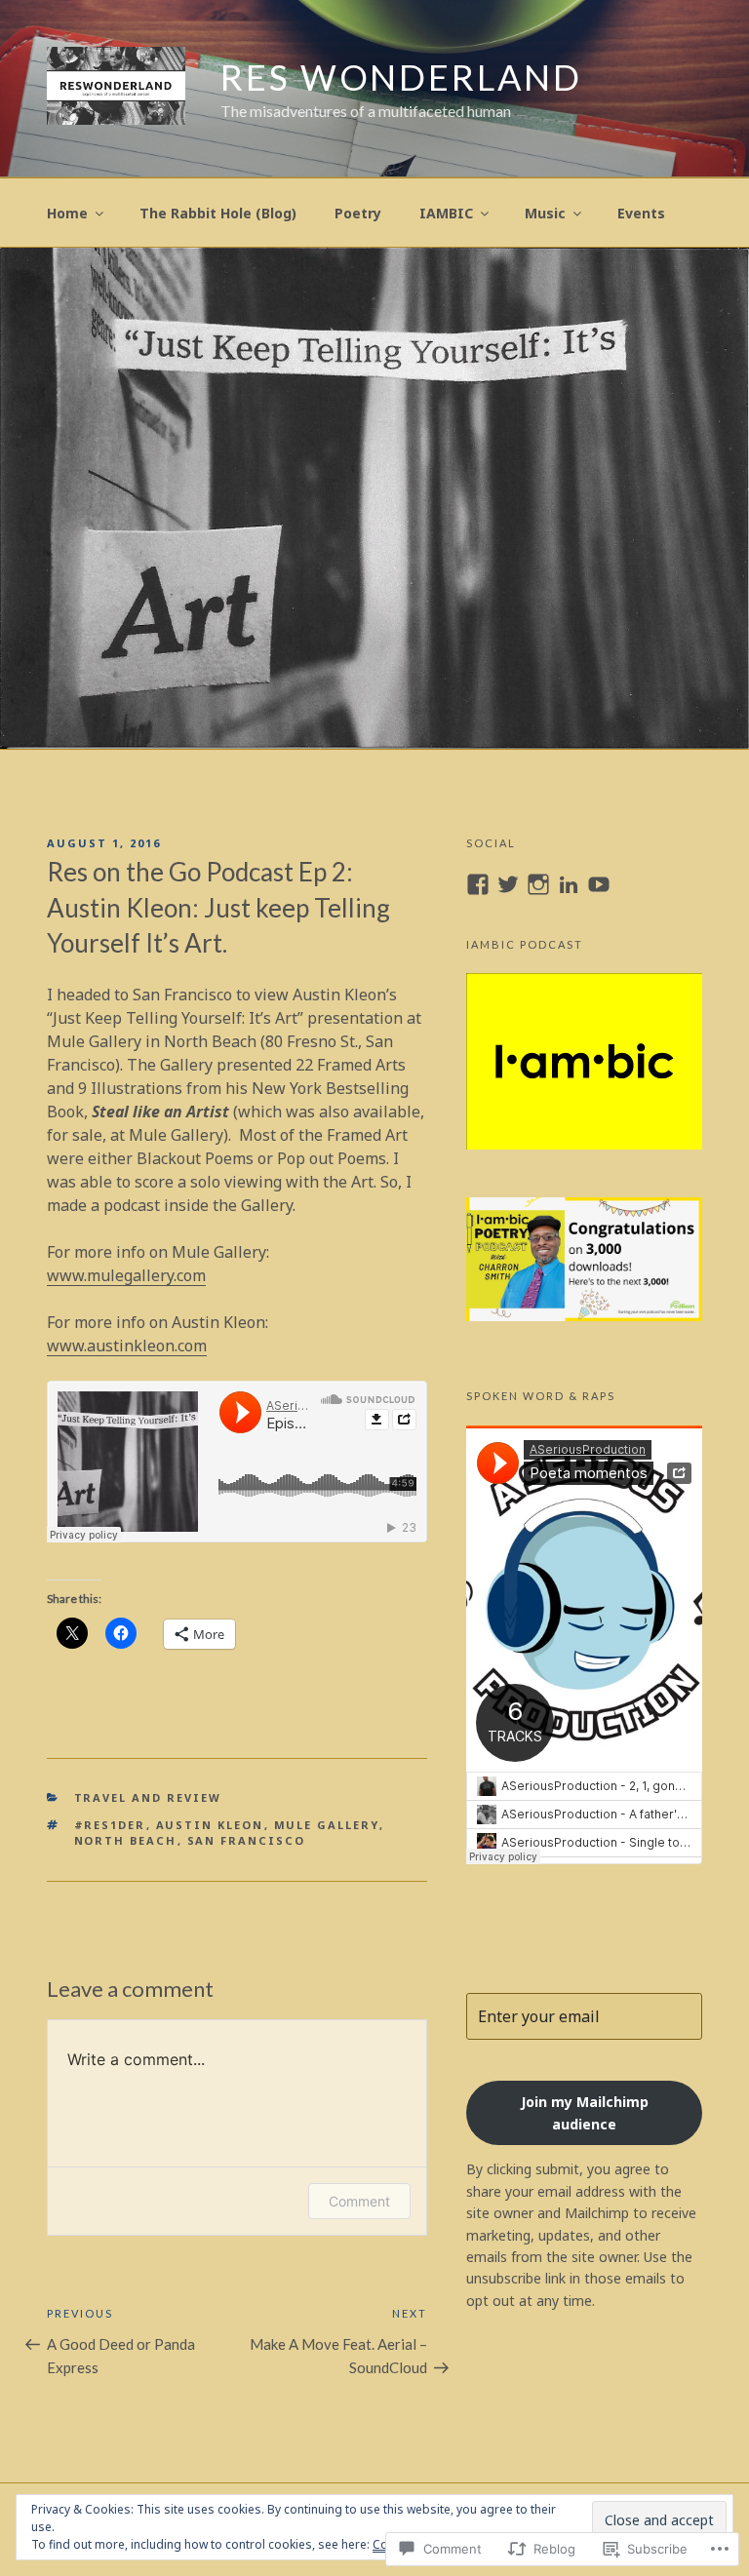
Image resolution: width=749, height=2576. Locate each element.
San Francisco (247, 1840)
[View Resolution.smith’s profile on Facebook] (478, 884)
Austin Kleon (210, 1825)
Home (67, 213)
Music (545, 213)
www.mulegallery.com (126, 1275)
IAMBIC (446, 213)
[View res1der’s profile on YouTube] (599, 884)
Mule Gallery (327, 1825)
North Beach (126, 1840)
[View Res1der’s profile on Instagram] (538, 884)
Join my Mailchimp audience (585, 2113)
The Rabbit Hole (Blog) (218, 213)
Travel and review (148, 1797)
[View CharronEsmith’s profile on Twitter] (508, 884)
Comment (359, 2201)
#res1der (110, 1825)
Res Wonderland (401, 77)
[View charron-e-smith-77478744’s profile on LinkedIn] (569, 884)
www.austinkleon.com (127, 1346)
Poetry (358, 213)
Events (641, 213)
